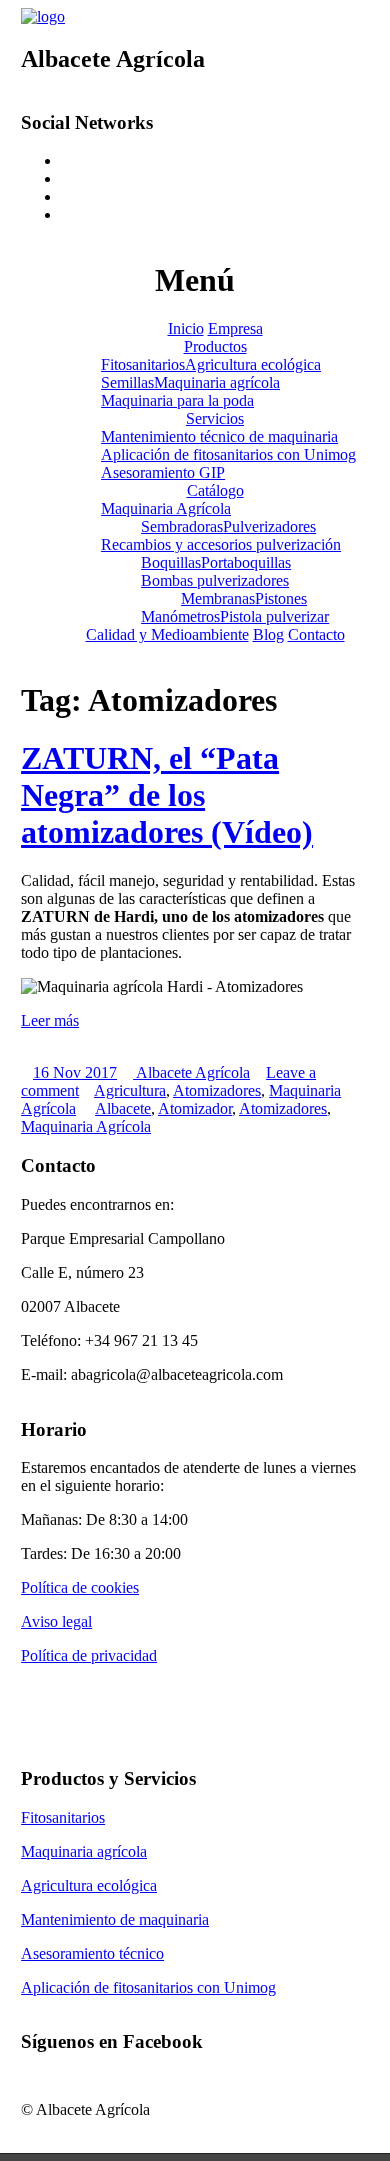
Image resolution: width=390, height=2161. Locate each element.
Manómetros (180, 616)
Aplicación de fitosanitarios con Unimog (228, 454)
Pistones (281, 598)
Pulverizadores (269, 526)
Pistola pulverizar (274, 616)
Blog (268, 634)
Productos (215, 346)
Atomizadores (217, 1090)
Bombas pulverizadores (215, 580)
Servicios (215, 418)
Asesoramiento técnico (92, 1953)
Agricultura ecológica (253, 364)
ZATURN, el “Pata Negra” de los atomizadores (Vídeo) (167, 795)
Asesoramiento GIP (163, 472)
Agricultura (130, 1090)
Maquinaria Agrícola (166, 508)
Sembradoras (182, 526)
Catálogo (215, 490)
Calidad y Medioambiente (167, 634)
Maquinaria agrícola (217, 382)
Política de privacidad (89, 1655)
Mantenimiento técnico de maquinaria (219, 436)
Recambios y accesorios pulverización (221, 544)
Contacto (316, 634)
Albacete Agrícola (191, 1072)
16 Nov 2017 (75, 1072)
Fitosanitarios (143, 364)
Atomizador (195, 1108)
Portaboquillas (246, 562)
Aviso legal (56, 1621)
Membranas (218, 598)
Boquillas (171, 562)
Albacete (123, 1108)
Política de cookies (80, 1587)
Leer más (50, 1020)
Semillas (127, 382)
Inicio (186, 328)
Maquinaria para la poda (177, 400)
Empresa (235, 328)
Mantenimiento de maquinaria (115, 1919)
